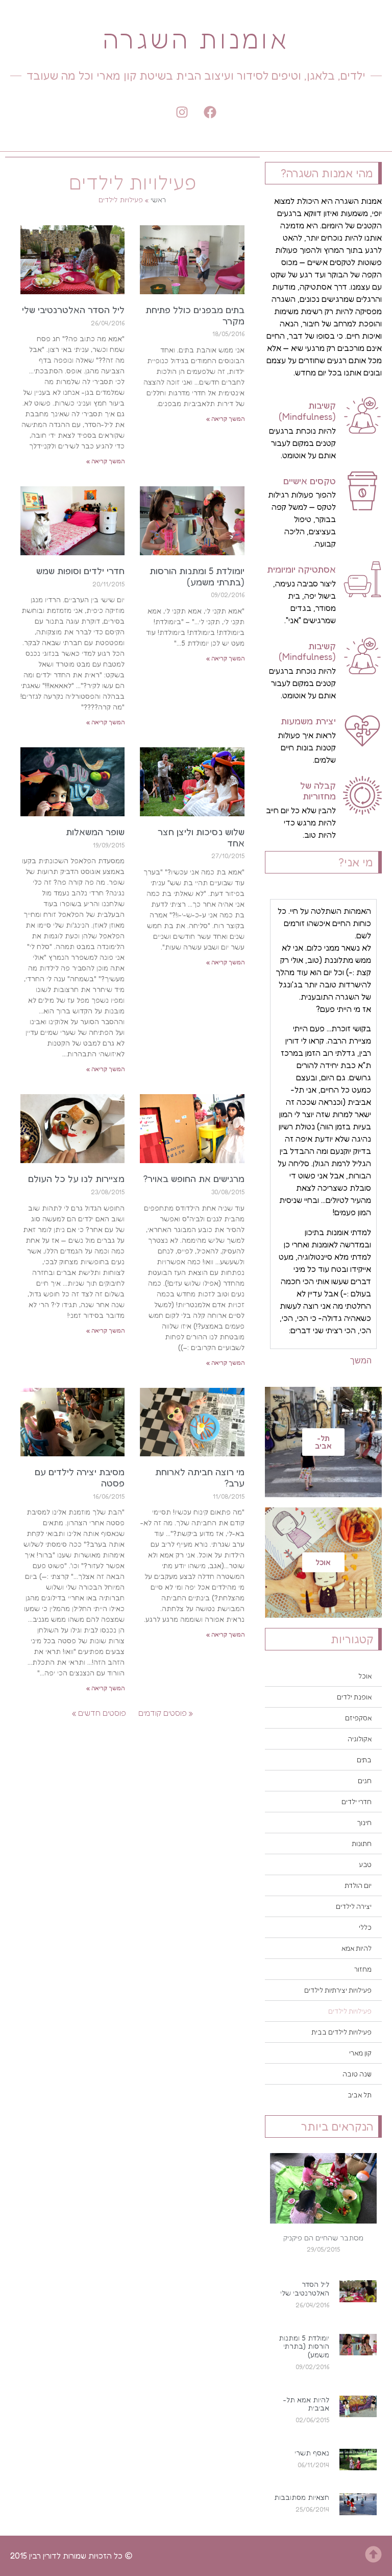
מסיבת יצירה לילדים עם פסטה (80, 1477)
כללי (365, 1927)
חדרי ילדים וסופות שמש (80, 571)
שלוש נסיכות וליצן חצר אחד (201, 837)
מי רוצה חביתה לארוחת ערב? (200, 1477)
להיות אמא (357, 1948)
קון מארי (360, 2053)
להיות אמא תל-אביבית (306, 2404)
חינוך (364, 1823)
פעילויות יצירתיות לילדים (338, 1990)
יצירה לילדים (354, 1906)
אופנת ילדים (354, 1697)
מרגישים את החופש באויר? (194, 1178)
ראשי (158, 200)
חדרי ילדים (357, 1802)
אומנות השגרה (196, 39)
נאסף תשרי (312, 2453)
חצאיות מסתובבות (302, 2497)
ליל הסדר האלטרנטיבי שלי (305, 2288)
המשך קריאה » (225, 419)
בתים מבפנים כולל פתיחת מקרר (195, 315)
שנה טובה (357, 2074)
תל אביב (360, 2095)
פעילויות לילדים (350, 2011)
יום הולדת (358, 1885)
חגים (365, 1781)
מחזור (363, 1969)
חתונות (362, 1844)
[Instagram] (182, 112)
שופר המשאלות (95, 832)
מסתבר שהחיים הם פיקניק (323, 2238)
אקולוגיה (360, 1739)
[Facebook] (210, 112)
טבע (365, 1864)
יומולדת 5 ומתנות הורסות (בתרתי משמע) (304, 2346)
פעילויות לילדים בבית (341, 2032)
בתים (364, 1760)
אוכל (365, 1676)
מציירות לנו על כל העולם (76, 1178)
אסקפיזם (358, 1718)
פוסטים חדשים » (99, 1713)
